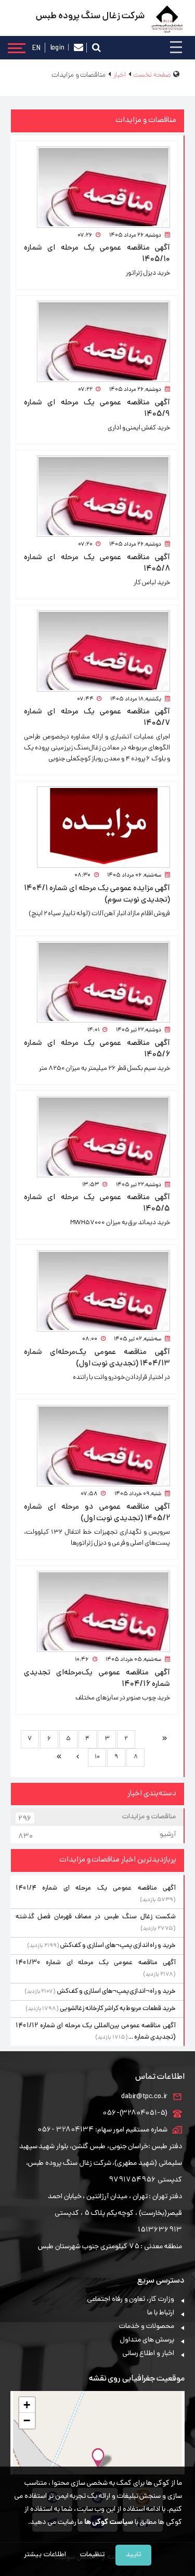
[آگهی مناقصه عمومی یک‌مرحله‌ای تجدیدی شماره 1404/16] (97, 1611)
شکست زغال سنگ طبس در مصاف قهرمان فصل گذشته (96, 1917)
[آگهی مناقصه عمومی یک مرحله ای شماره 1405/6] (97, 982)
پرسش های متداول (147, 2340)
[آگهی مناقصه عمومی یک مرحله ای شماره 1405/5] (97, 1137)
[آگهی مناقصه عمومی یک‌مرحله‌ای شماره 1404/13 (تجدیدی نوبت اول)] (97, 1291)
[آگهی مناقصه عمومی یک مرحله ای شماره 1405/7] (97, 651)
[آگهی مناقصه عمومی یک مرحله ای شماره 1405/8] (97, 496)
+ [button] (27, 2405)
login (57, 47)
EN (36, 48)
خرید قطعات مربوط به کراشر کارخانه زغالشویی (118, 2009)
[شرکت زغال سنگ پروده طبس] (167, 20)
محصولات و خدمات (147, 2327)
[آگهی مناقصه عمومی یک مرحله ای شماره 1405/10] (97, 187)
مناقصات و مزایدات (97, 1818)
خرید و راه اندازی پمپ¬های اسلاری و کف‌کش (118, 1946)
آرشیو (97, 1836)
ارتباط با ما (161, 2313)
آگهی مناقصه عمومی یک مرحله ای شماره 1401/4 (96, 1888)
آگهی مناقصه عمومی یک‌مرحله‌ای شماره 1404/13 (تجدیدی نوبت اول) (97, 1358)
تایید (133, 2555)
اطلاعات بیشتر (45, 2555)
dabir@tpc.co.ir (144, 2097)
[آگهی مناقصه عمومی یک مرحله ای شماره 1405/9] (97, 341)
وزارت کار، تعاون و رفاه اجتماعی (131, 2300)
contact (79, 48)
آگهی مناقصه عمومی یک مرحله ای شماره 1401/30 (96, 1963)
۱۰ (97, 1757)
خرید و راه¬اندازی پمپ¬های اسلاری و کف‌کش (116, 1992)
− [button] (27, 2420)
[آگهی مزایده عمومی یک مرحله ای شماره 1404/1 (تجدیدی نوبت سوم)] (97, 827)
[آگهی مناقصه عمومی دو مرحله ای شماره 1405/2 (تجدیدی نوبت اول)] (97, 1446)
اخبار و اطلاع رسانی (148, 2354)
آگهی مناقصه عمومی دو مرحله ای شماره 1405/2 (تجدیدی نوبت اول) (97, 1513)
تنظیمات (92, 2555)
